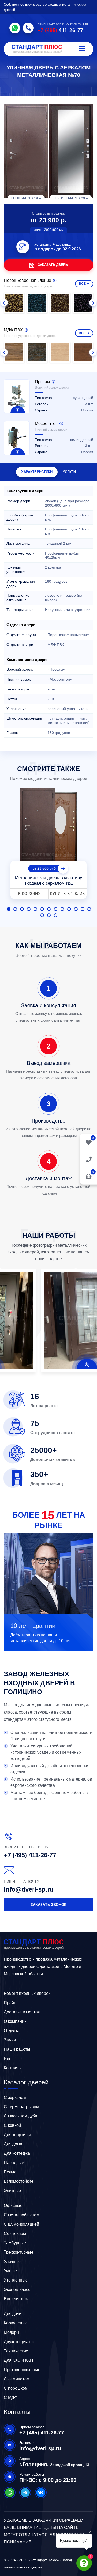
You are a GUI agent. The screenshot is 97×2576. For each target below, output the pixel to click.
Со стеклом (15, 2234)
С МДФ (11, 2398)
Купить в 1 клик (68, 894)
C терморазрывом (21, 2107)
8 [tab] (56, 909)
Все (82, 284)
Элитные (12, 2191)
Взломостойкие (19, 2181)
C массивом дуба (21, 2116)
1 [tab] (9, 909)
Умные (10, 2271)
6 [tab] (42, 909)
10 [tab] (69, 909)
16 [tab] (56, 915)
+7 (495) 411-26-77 (30, 1855)
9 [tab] (62, 909)
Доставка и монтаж (22, 2012)
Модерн (11, 2332)
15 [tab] (49, 915)
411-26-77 (60, 30)
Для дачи (13, 2314)
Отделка (12, 2031)
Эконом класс (17, 2289)
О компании (15, 2021)
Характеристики (37, 472)
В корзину (29, 894)
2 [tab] (15, 909)
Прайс (10, 2003)
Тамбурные (15, 2243)
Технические (16, 2351)
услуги (69, 472)
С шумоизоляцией (21, 2224)
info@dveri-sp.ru (29, 1889)
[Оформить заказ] (89, 1159)
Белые (10, 2172)
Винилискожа (17, 2299)
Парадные (14, 2163)
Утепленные (16, 2280)
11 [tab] (76, 909)
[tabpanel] (48, 844)
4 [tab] (29, 909)
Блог (8, 2059)
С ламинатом (17, 2379)
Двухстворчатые (20, 2342)
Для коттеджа (17, 2153)
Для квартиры (17, 2135)
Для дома (13, 2144)
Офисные (13, 2206)
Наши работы (17, 2049)
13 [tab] (89, 909)
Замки (10, 2040)
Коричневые (16, 2323)
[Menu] (82, 49)
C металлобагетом (22, 2215)
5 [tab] (35, 909)
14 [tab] (42, 915)
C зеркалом (15, 2097)
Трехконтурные (19, 2252)
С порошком (16, 2388)
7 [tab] (49, 909)
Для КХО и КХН (18, 2360)
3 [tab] (22, 909)
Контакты (13, 2068)
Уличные (12, 2261)
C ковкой (12, 2125)
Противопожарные (22, 2370)
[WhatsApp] (15, 28)
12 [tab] (83, 909)
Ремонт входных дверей (27, 1993)
